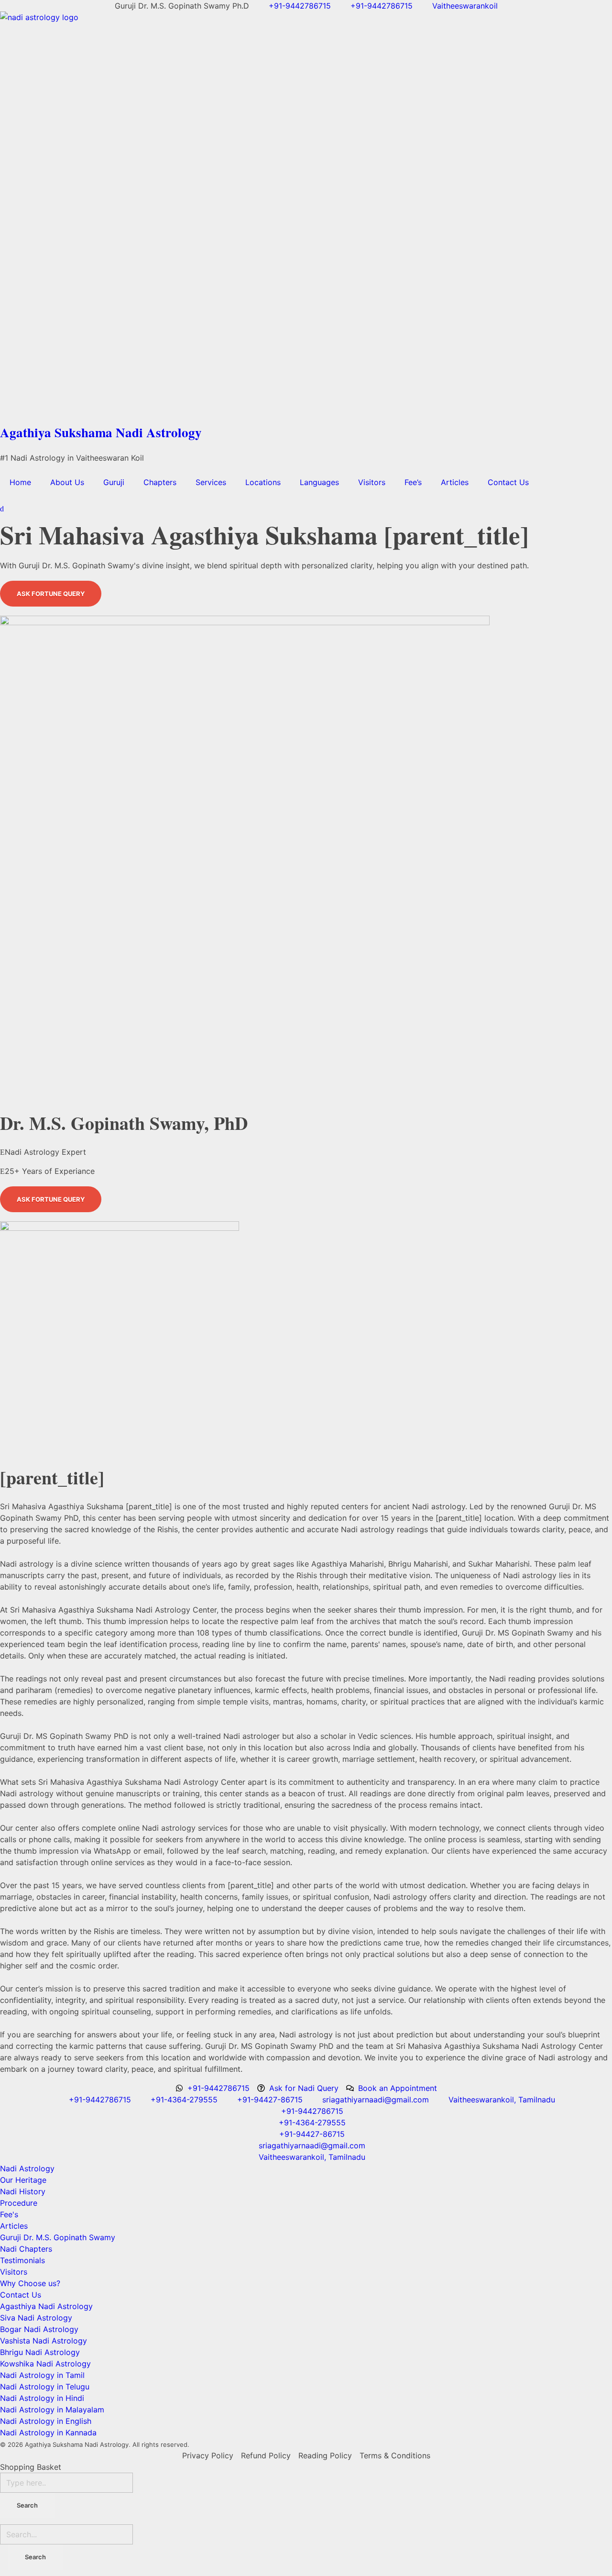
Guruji (114, 482)
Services (211, 482)
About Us (67, 482)
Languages (319, 482)
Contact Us (508, 482)
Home (20, 482)
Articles (455, 482)
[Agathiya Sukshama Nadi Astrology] (306, 215)
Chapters (160, 482)
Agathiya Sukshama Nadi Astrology (101, 432)
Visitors (372, 482)
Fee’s (413, 482)
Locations (263, 482)
